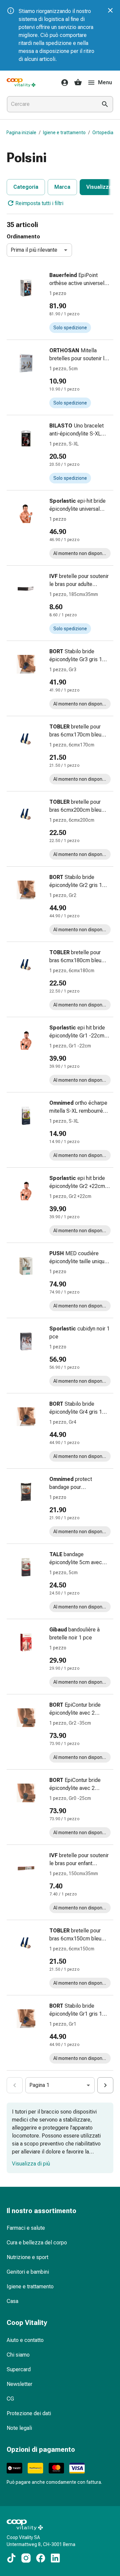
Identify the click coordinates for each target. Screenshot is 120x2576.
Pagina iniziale (21, 133)
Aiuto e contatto (25, 2340)
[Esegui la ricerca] (105, 104)
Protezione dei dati (29, 2413)
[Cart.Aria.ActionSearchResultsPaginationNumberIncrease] (105, 2085)
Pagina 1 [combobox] (39, 2085)
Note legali (19, 2428)
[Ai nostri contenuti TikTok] (11, 2558)
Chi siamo (18, 2355)
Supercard (19, 2369)
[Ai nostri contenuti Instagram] (26, 2558)
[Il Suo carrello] (78, 83)
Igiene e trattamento (64, 133)
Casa (12, 2301)
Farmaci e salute (26, 2228)
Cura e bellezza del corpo (37, 2243)
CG (10, 2399)
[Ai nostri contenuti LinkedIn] (55, 2558)
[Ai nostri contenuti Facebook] (41, 2558)
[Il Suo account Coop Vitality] (63, 83)
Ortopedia (103, 133)
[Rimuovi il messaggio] (110, 10)
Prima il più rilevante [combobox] (34, 250)
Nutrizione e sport (27, 2257)
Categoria (26, 187)
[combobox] (51, 104)
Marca (62, 187)
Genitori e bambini (28, 2272)
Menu (105, 82)
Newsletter (19, 2384)
